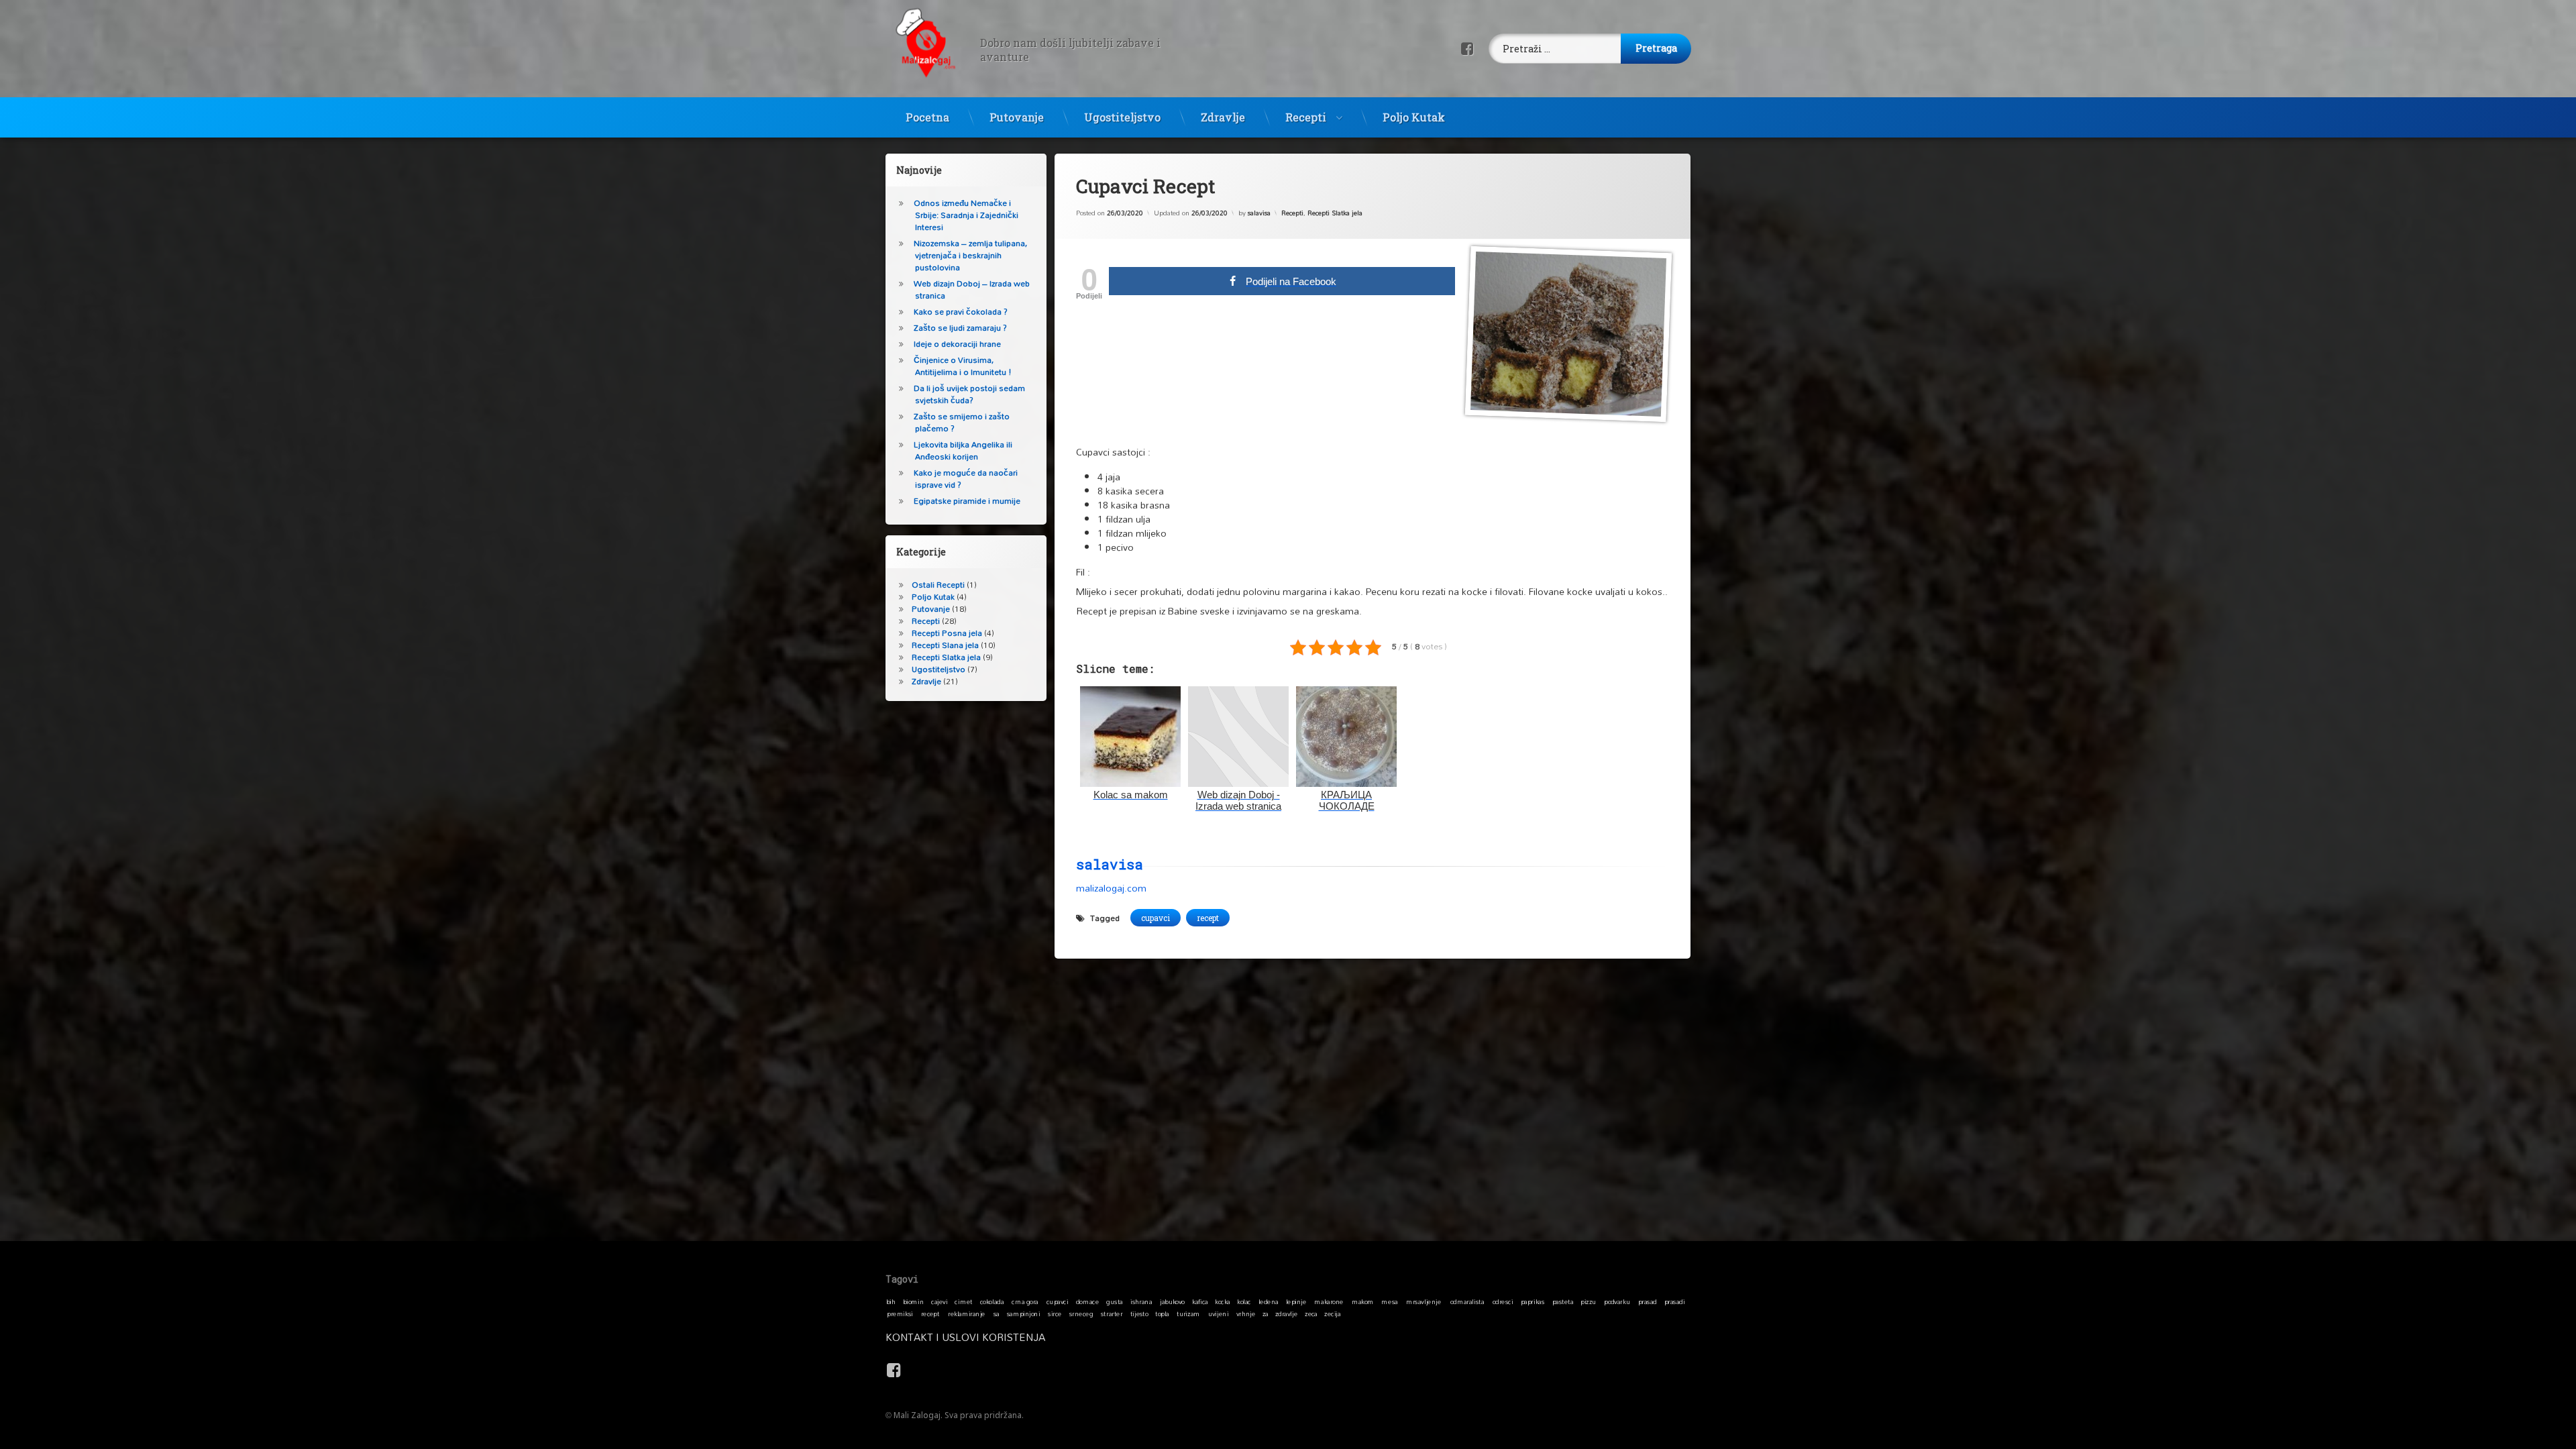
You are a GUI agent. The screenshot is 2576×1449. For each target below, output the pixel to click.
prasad (1648, 1301)
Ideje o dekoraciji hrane (957, 344)
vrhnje (1246, 1313)
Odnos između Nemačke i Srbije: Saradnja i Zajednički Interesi (966, 215)
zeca (1311, 1313)
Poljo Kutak (1414, 117)
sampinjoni (1024, 1313)
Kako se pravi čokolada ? (961, 312)
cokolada (992, 1301)
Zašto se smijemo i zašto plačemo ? (962, 422)
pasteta (1563, 1301)
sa (997, 1313)
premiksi (900, 1313)
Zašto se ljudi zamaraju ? (960, 328)
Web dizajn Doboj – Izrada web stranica (972, 289)
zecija (1332, 1313)
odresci (1503, 1301)
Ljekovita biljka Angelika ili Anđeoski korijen (963, 450)
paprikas (1533, 1301)
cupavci (1156, 918)
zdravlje (1286, 1313)
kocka (1223, 1301)
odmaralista (1467, 1301)
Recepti (1306, 117)
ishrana (1141, 1301)
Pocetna (927, 117)
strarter (1112, 1313)
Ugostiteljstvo (1122, 117)
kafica (1200, 1301)
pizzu (1588, 1301)
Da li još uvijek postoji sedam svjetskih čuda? (969, 394)
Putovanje (1017, 117)
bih (891, 1301)
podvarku (1617, 1301)
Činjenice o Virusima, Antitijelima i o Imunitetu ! (963, 366)
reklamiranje (967, 1313)
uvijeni (1219, 1313)
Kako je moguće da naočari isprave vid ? (966, 479)
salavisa (1259, 213)
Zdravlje (1223, 117)
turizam (1188, 1313)
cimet (963, 1301)
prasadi (1675, 1301)
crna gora (1025, 1301)
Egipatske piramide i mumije (967, 501)
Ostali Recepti (938, 585)
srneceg (1081, 1313)
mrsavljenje (1424, 1301)
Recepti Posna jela (947, 633)
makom (1363, 1301)
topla (1162, 1313)
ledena (1269, 1301)
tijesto (1139, 1313)
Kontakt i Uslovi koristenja (965, 1337)
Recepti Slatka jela (1335, 213)
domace (1087, 1301)
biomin (914, 1301)
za (1266, 1313)
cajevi (939, 1301)
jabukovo (1172, 1301)
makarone (1329, 1301)
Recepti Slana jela (945, 645)
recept (1208, 918)
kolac (1244, 1301)
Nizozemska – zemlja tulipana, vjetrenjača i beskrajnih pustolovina (970, 255)
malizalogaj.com (1111, 887)
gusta (1114, 1301)
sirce (1055, 1313)
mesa (1389, 1301)
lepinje (1296, 1301)
